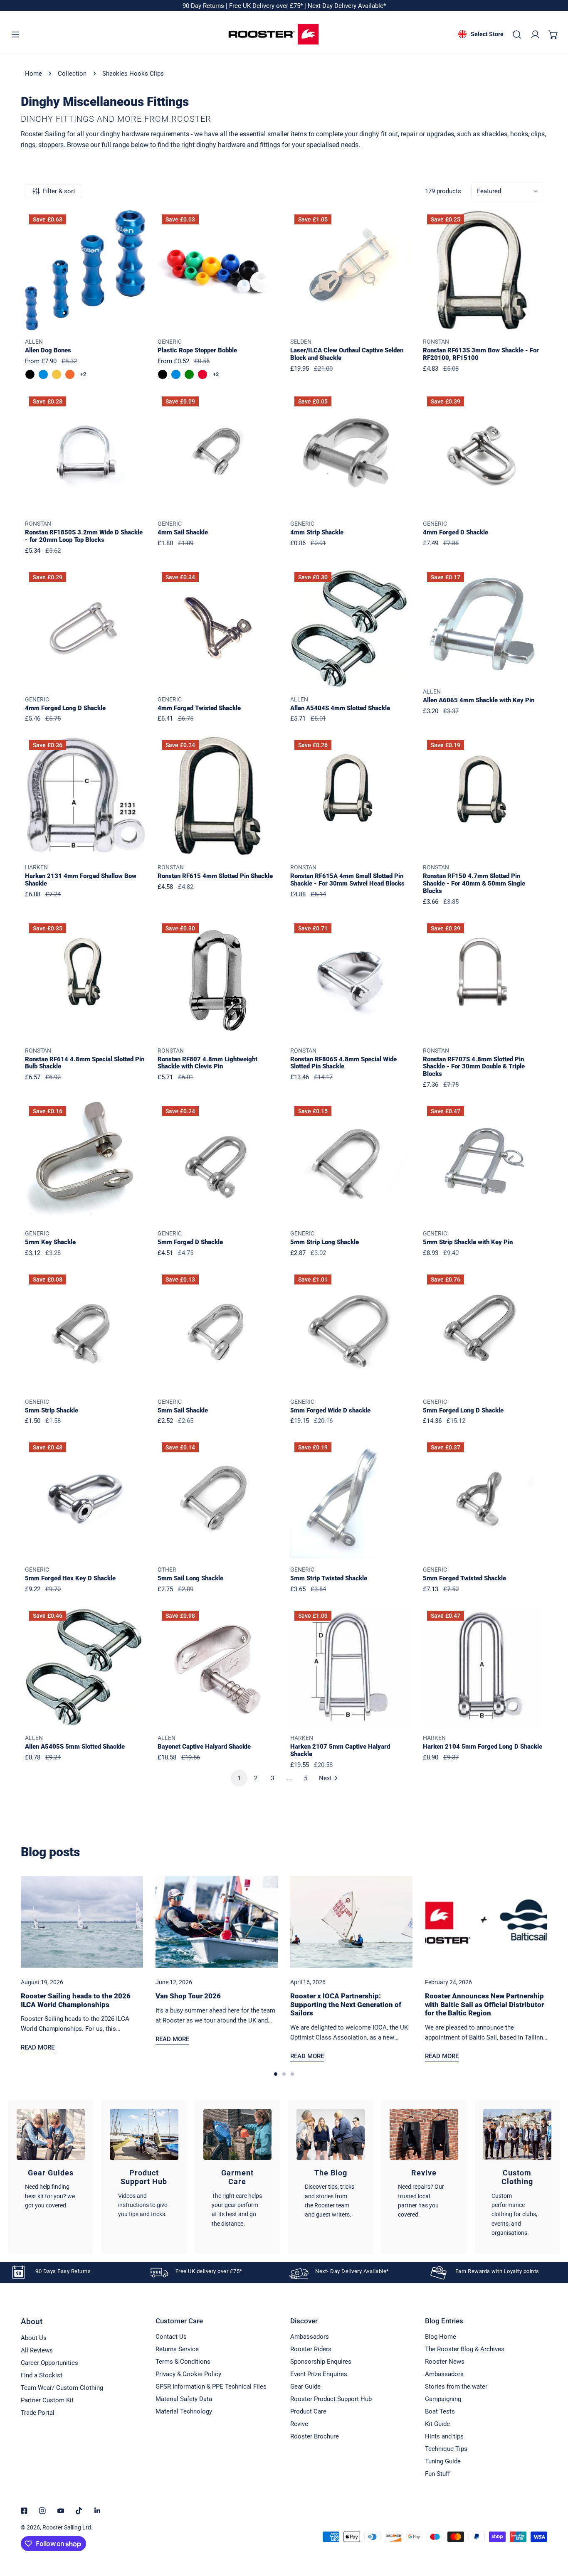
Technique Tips (446, 2449)
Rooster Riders (311, 2349)
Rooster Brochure (315, 2436)
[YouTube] (61, 2511)
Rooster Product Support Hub (331, 2399)
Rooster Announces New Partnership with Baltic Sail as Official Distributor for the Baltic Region (484, 2004)
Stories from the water (456, 2387)
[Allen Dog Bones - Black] (30, 374)
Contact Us (171, 2337)
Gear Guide (305, 2387)
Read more (38, 2047)
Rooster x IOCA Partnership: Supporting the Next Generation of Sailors (346, 2004)
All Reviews (37, 2350)
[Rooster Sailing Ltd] (274, 34)
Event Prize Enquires (319, 2374)
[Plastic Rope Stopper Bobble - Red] (203, 374)
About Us (34, 2338)
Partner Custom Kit (47, 2400)
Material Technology (184, 2411)
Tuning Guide (443, 2461)
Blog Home (441, 2337)
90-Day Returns (204, 6)
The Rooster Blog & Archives (465, 2349)
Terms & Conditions (183, 2362)
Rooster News (445, 2362)
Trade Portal (38, 2413)
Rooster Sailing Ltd (67, 2527)
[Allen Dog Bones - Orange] (70, 374)
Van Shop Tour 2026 (188, 1996)
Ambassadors (310, 2337)
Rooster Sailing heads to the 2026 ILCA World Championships (76, 2000)
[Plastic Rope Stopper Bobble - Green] (189, 374)
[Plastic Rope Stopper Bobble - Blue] (176, 374)
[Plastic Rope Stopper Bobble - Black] (163, 374)
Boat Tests (440, 2411)
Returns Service (177, 2349)
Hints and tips (444, 2436)
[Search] (517, 34)
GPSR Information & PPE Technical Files (211, 2387)
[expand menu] (15, 34)
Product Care (308, 2411)
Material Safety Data (184, 2399)
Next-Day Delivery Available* (347, 6)
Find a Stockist (42, 2375)
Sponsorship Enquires (321, 2362)
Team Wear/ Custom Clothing (62, 2388)
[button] (553, 34)
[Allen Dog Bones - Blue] (43, 374)
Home (33, 74)
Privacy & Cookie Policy (188, 2374)
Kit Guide (437, 2424)
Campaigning (443, 2399)
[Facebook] (24, 2511)
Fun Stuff (437, 2474)
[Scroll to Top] (553, 2532)
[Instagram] (42, 2511)
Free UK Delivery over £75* (267, 6)
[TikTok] (79, 2511)
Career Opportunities (49, 2363)
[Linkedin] (97, 2511)
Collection (72, 74)
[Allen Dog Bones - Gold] (57, 374)
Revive (299, 2424)
